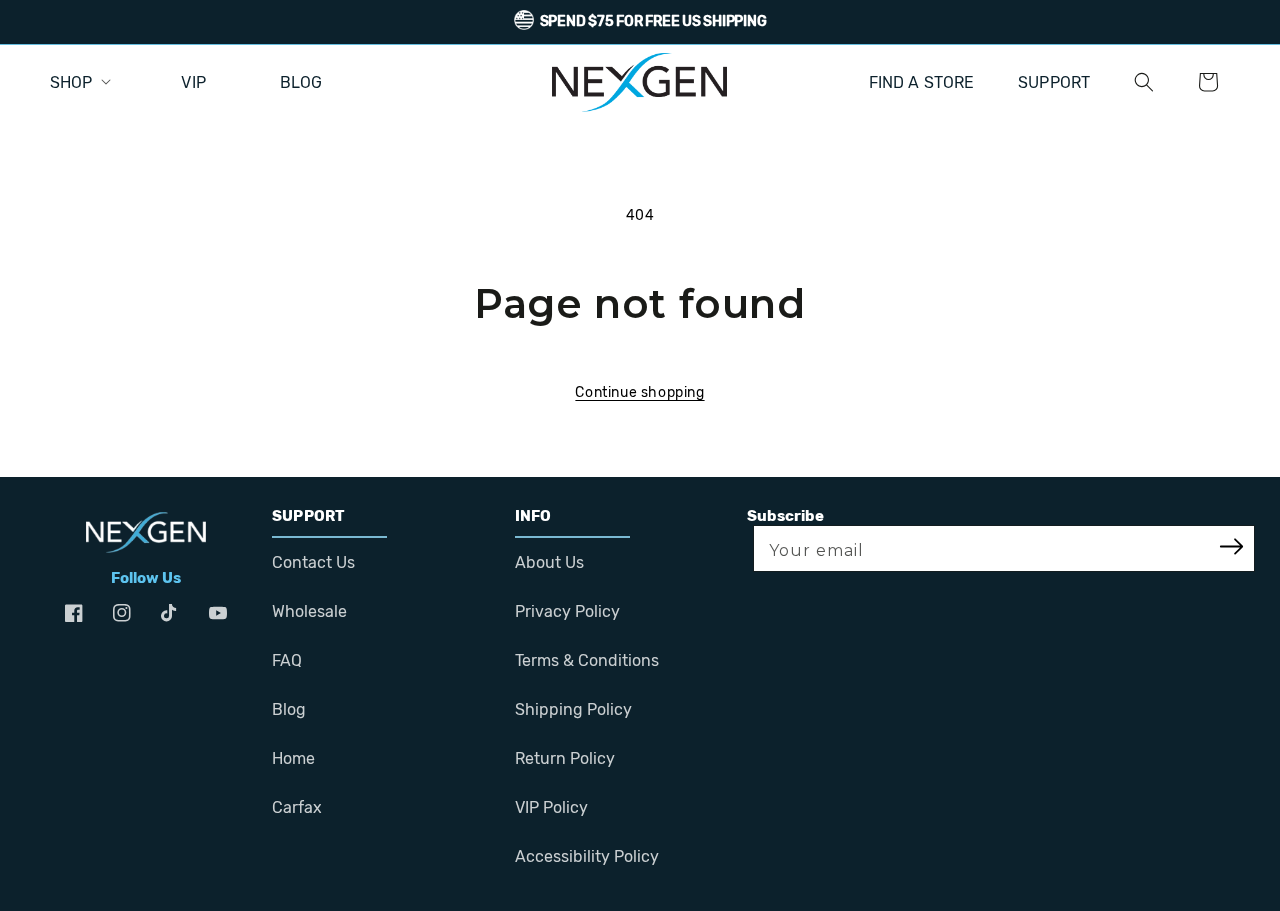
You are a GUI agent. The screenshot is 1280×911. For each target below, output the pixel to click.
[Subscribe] (1232, 548)
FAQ (287, 660)
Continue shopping (639, 392)
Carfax (297, 807)
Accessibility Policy (587, 856)
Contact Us (313, 562)
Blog (289, 709)
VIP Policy (551, 807)
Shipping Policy (573, 709)
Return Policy (565, 758)
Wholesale (309, 611)
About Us (549, 562)
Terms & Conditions (587, 660)
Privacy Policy (567, 611)
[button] (1144, 82)
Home (293, 758)
